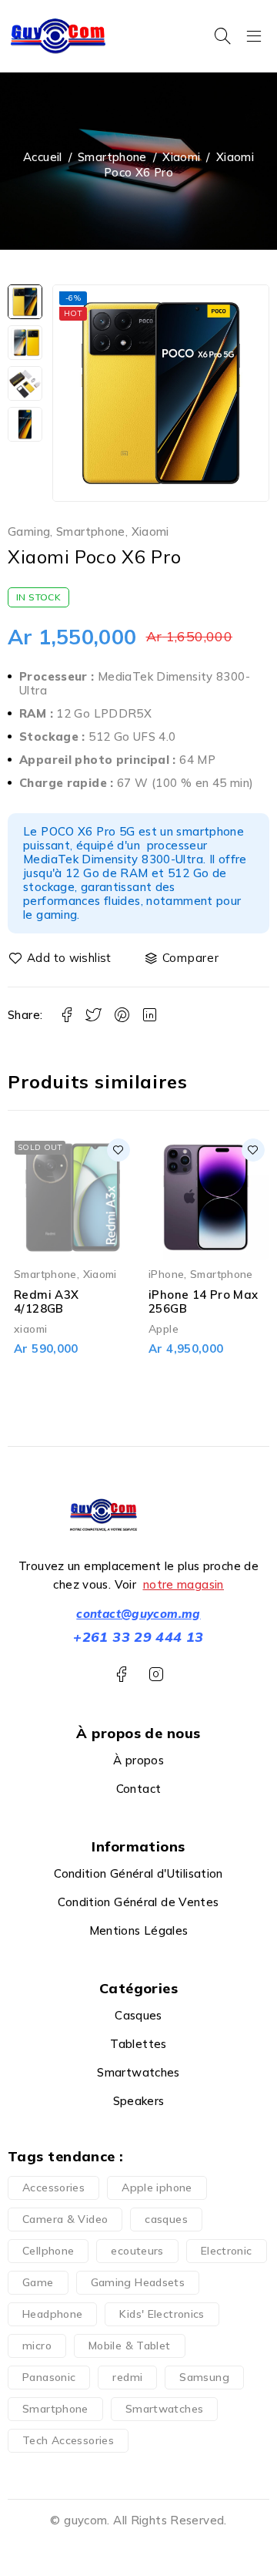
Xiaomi (181, 157)
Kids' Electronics (162, 2314)
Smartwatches (165, 2409)
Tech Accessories (68, 2440)
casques (166, 2219)
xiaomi (30, 1328)
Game (38, 2282)
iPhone (166, 1274)
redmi (127, 2377)
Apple (164, 1328)
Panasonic (49, 2377)
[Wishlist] (61, 958)
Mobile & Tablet (130, 2346)
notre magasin (184, 1584)
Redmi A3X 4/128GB (46, 1301)
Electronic (227, 2251)
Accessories (53, 2188)
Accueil (43, 157)
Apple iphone (157, 2188)
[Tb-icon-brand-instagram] (156, 1675)
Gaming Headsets (138, 2282)
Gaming (29, 532)
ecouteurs (137, 2251)
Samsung (204, 2377)
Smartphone (112, 157)
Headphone (52, 2314)
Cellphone (48, 2251)
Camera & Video (65, 2219)
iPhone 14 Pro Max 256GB (203, 1301)
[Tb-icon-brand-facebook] (121, 1675)
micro (37, 2346)
